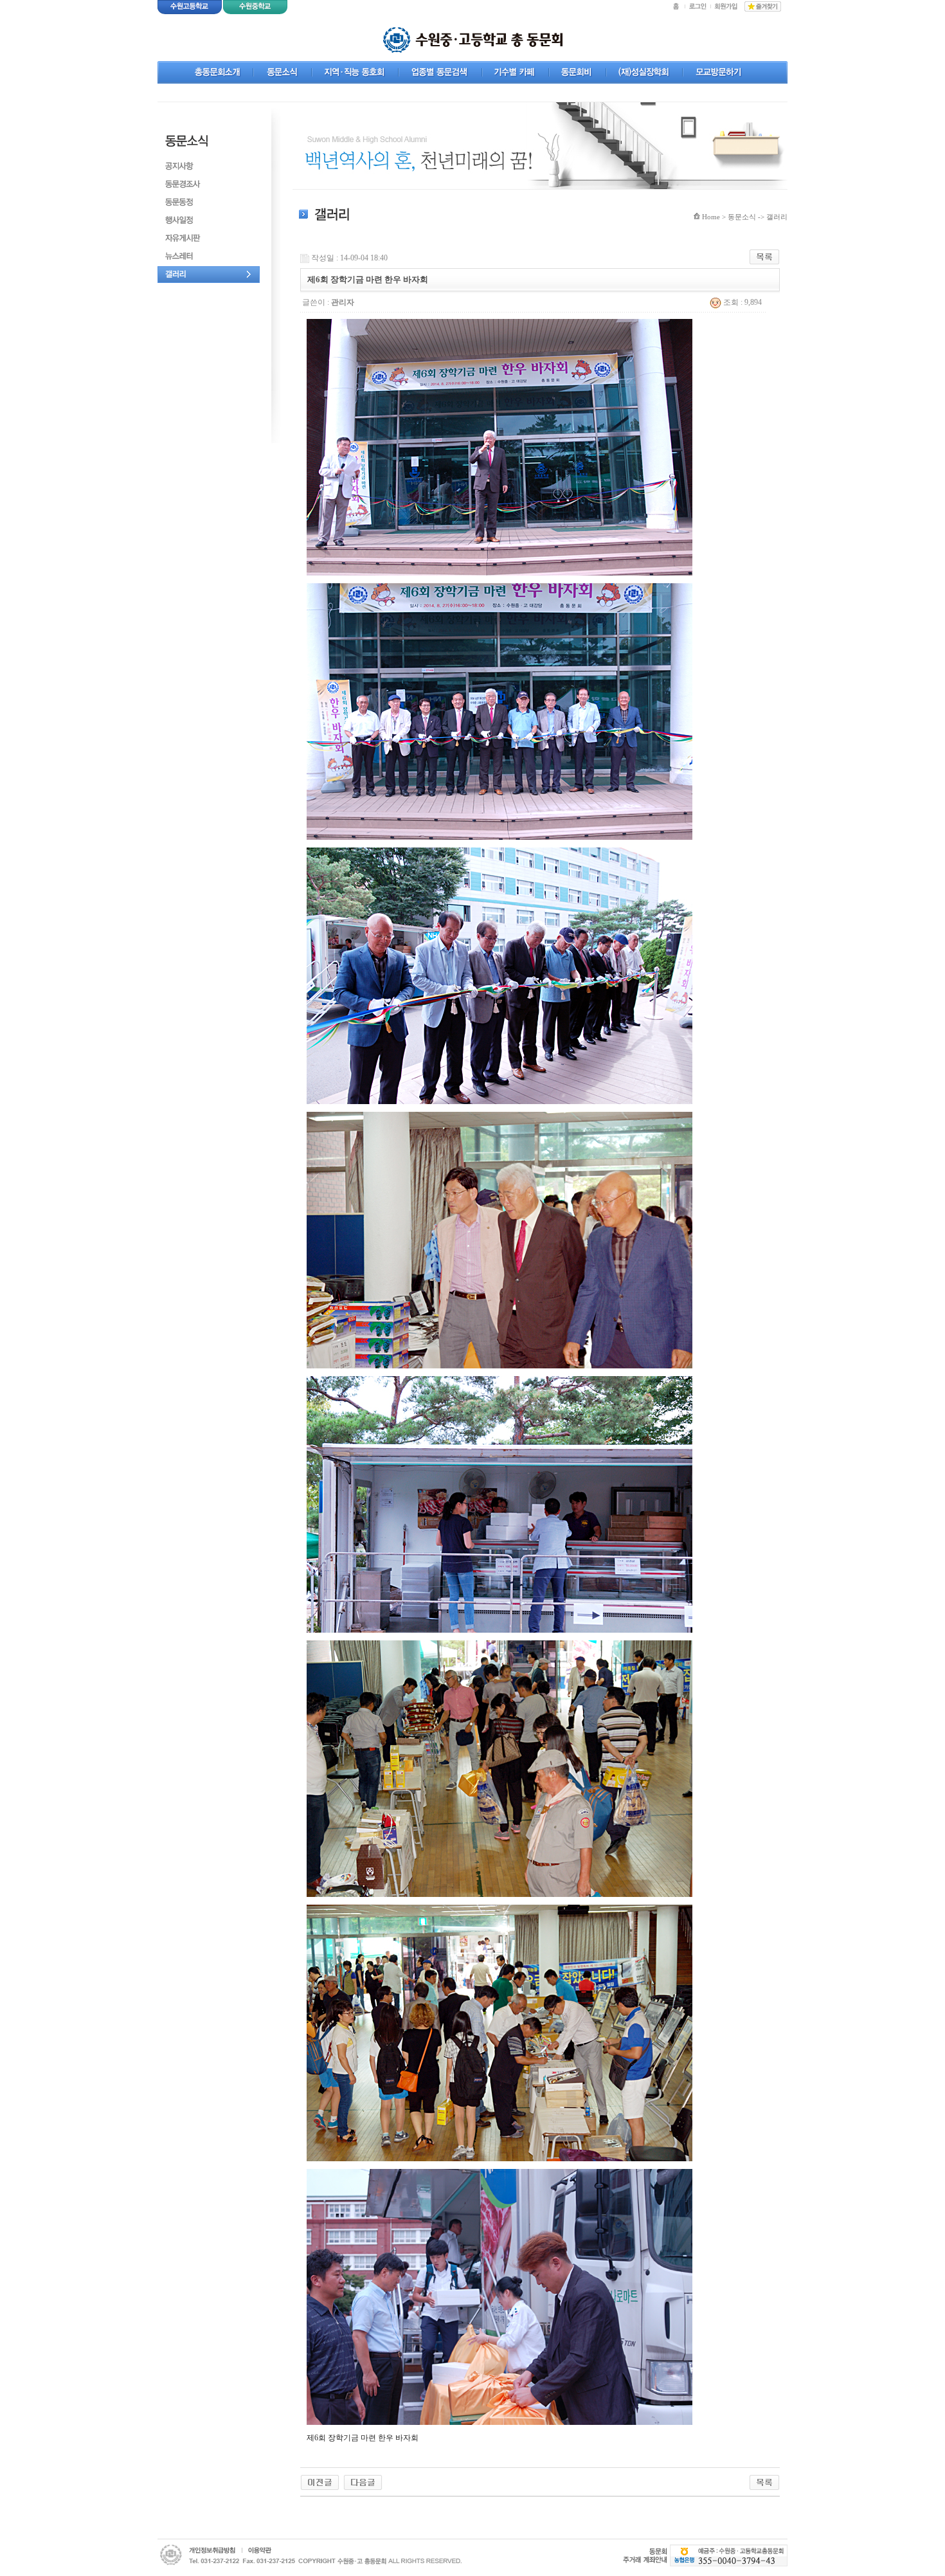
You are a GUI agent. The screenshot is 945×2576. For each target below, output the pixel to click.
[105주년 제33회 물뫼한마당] (320, 2481)
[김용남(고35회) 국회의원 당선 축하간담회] (363, 2481)
